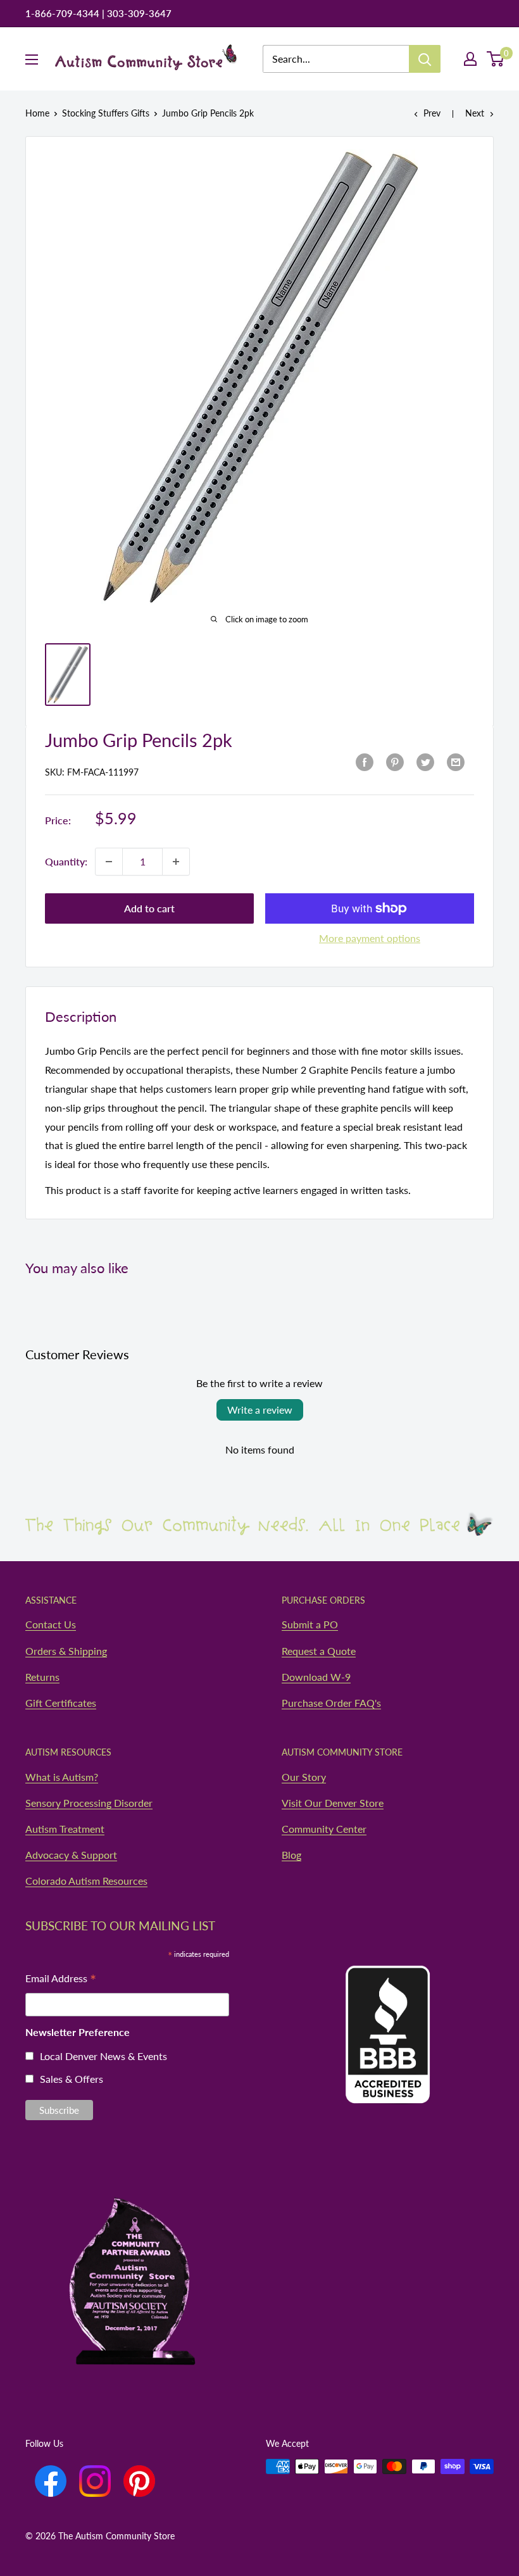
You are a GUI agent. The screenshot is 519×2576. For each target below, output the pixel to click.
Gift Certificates (61, 1703)
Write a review (260, 1410)
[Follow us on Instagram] (95, 2481)
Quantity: (66, 861)
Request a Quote (319, 1651)
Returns (42, 1677)
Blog (291, 1855)
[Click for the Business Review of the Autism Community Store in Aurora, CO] (388, 2010)
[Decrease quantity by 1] (109, 862)
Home (37, 113)
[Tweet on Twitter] (425, 761)
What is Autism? (62, 1777)
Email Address (61, 1979)
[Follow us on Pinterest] (139, 2481)
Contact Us (51, 1624)
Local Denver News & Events (103, 2056)
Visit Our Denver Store (333, 1803)
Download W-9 (316, 1677)
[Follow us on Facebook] (51, 2481)
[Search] (425, 59)
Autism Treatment (65, 1829)
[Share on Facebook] (365, 761)
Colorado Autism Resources (86, 1881)
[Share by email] (456, 761)
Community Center (324, 1829)
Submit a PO (310, 1624)
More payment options (370, 938)
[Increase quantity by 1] (176, 862)
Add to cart (149, 908)
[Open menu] (32, 60)
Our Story (304, 1777)
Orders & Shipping (66, 1651)
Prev (432, 113)
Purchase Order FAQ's (331, 1703)
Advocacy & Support (71, 1855)
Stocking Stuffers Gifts (106, 113)
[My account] (470, 59)
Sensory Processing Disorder (89, 1803)
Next (475, 113)
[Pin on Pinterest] (395, 761)
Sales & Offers (72, 2079)
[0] (496, 59)
